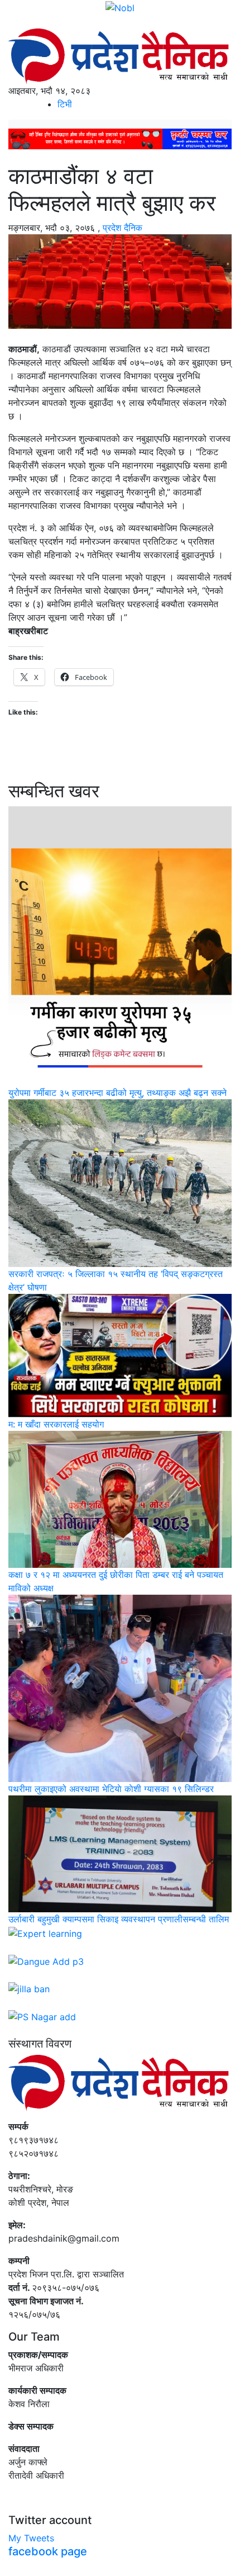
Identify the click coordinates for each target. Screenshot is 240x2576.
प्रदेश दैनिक (123, 228)
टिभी (65, 104)
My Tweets (31, 2538)
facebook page (48, 2551)
